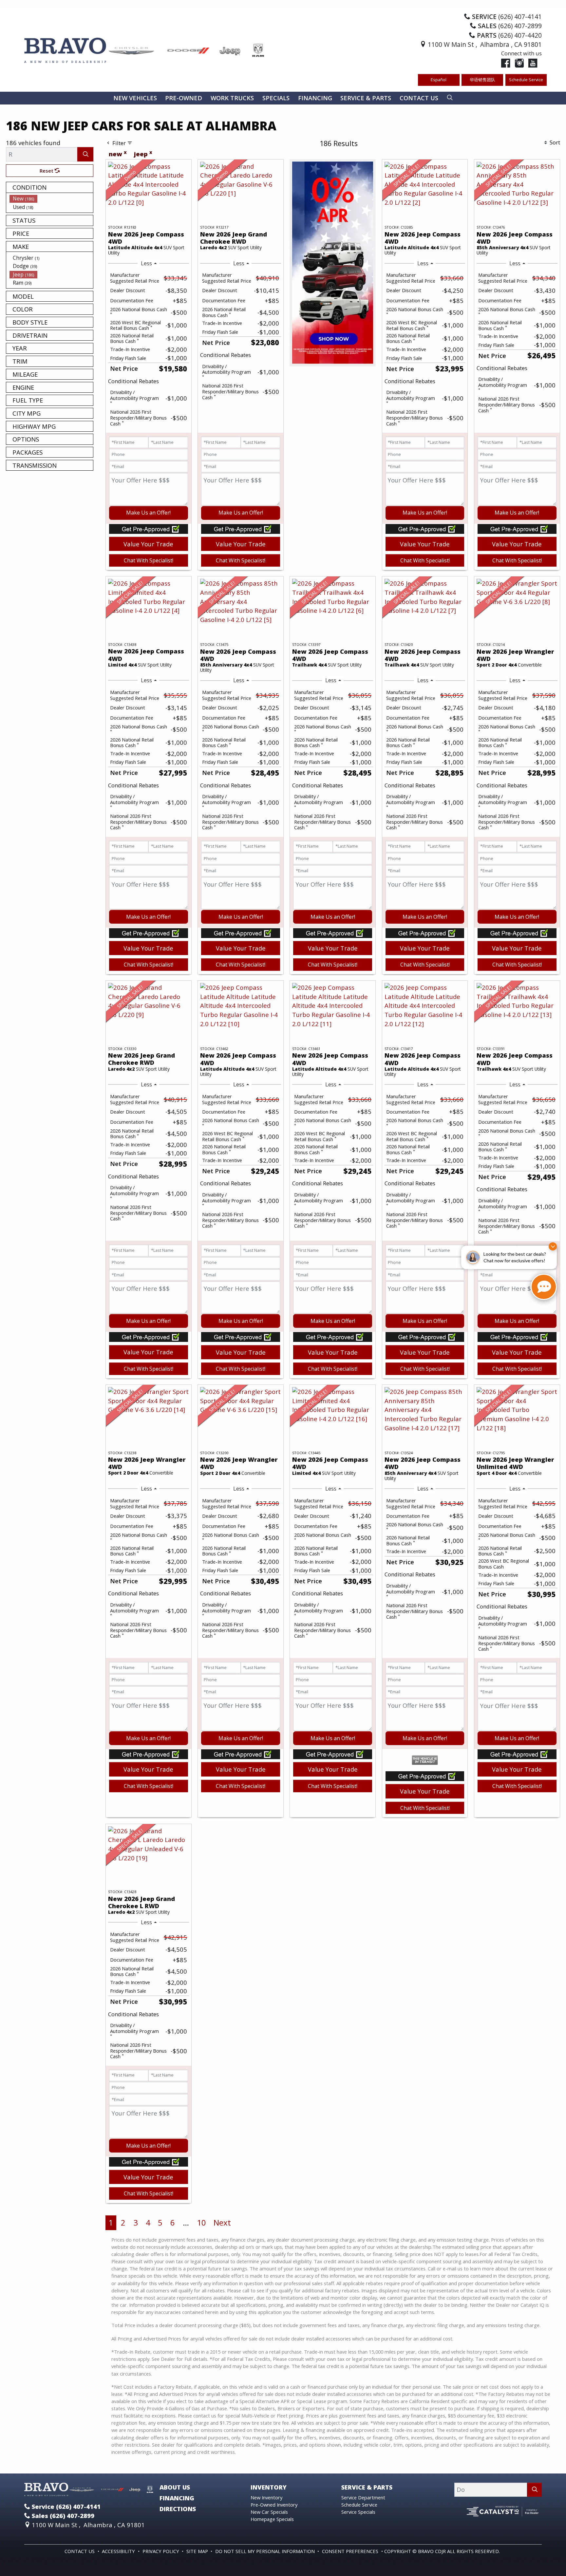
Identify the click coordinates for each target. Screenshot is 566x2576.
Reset (47, 171)
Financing (177, 2498)
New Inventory (266, 2497)
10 (201, 2222)
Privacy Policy (161, 2551)
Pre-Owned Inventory (274, 2505)
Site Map (198, 2551)
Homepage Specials (272, 2519)
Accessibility (119, 2551)
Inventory (269, 2487)
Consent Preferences (350, 2551)
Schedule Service (526, 80)
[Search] (85, 154)
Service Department (363, 2497)
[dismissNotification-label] (553, 1246)
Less (146, 263)
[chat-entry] (544, 1287)
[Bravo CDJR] (145, 50)
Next (222, 2222)
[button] (135, 98)
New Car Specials (269, 2512)
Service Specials (358, 2512)
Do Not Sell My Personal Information (266, 2551)
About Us (175, 2487)
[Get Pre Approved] (149, 528)
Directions (178, 2509)
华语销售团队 (482, 80)
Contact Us (80, 2551)
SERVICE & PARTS (367, 2487)
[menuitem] (51, 198)
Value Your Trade (148, 544)
